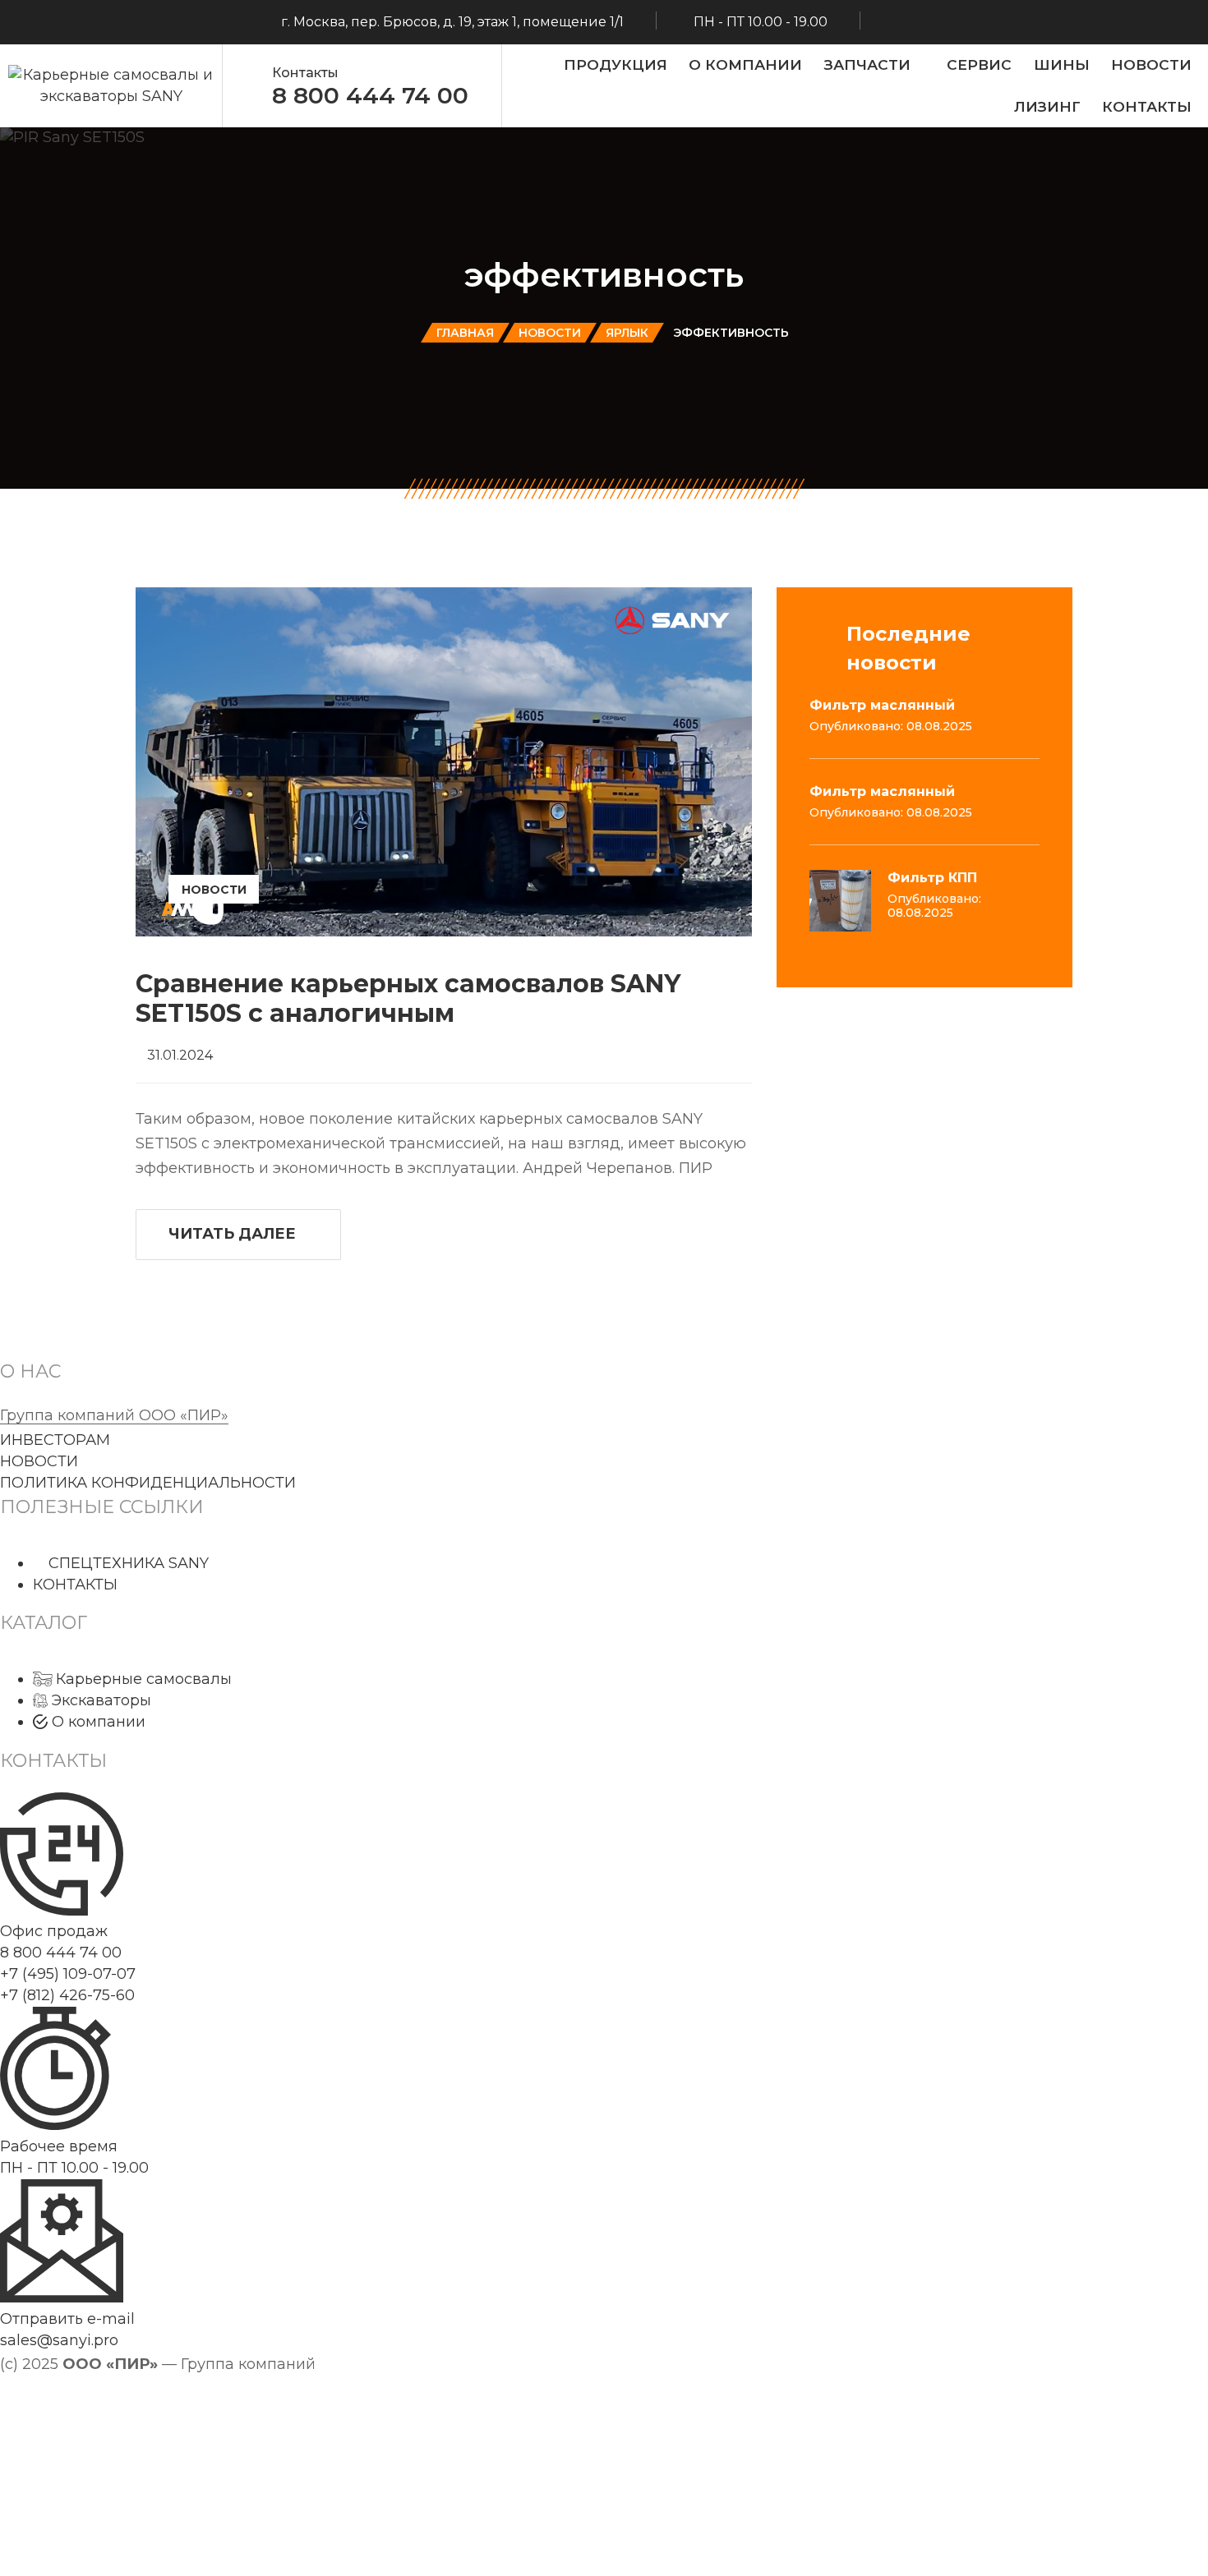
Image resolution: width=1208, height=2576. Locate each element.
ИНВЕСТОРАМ (55, 1440)
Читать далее (232, 1234)
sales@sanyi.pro (59, 2340)
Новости (1151, 64)
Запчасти (867, 64)
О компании (745, 64)
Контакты (1147, 106)
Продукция (616, 64)
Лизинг (1047, 106)
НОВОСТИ (39, 1461)
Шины (1062, 64)
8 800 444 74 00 (370, 95)
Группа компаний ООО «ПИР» (114, 1415)
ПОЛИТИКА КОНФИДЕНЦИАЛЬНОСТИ (148, 1483)
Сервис (979, 64)
